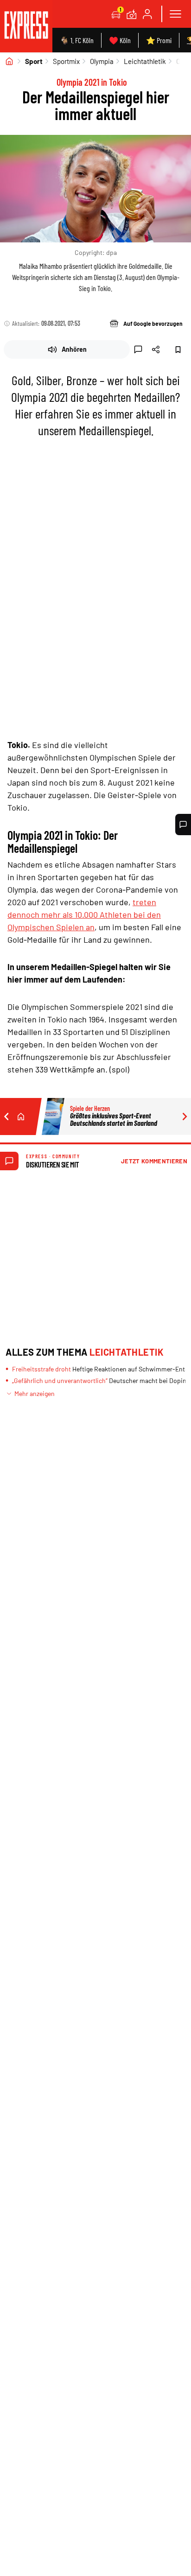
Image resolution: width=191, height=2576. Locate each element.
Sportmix (66, 61)
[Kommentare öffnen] (183, 825)
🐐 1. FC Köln (77, 40)
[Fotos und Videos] (132, 14)
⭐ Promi (159, 40)
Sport (34, 61)
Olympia (102, 61)
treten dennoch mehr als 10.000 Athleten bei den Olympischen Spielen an (84, 914)
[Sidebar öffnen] (175, 14)
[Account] (147, 14)
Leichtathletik (145, 61)
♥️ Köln (120, 40)
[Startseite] (9, 61)
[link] (26, 26)
